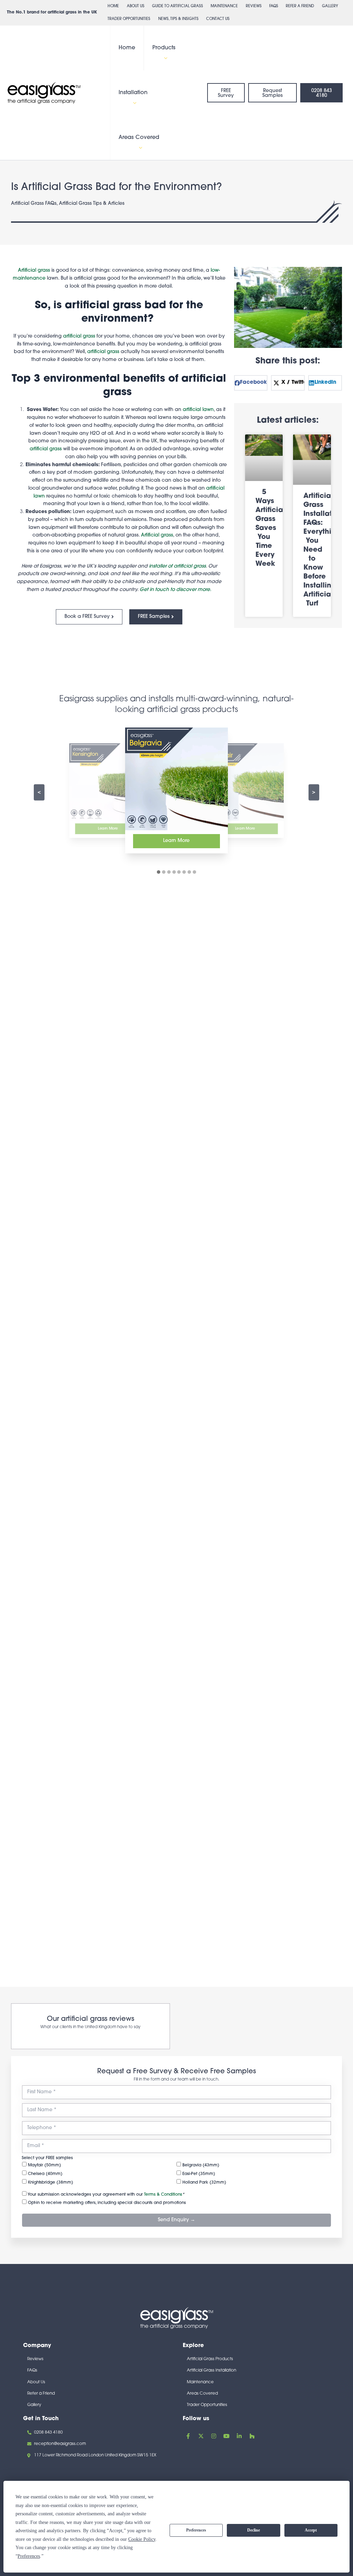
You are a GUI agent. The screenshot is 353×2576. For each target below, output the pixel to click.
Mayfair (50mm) (44, 2165)
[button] (164, 58)
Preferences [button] (29, 2556)
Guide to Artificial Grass (178, 6)
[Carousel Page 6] (184, 872)
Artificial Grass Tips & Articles (92, 204)
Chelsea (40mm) (44, 2174)
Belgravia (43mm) (200, 2165)
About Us (136, 6)
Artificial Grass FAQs (34, 204)
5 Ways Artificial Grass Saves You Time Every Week (270, 528)
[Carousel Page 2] (164, 872)
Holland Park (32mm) (204, 2183)
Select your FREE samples (47, 2158)
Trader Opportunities (129, 19)
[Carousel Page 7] (189, 872)
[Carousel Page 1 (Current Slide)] (159, 872)
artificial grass (79, 336)
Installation (133, 93)
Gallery (330, 6)
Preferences (196, 2530)
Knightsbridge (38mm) (50, 2183)
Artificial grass (34, 270)
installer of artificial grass (177, 566)
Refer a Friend (300, 6)
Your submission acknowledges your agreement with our (105, 2195)
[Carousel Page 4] (174, 872)
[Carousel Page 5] (179, 872)
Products (164, 48)
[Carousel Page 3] (169, 872)
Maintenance (224, 6)
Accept (311, 2530)
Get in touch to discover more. (175, 590)
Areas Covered (139, 138)
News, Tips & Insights (178, 19)
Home (113, 6)
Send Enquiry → (176, 2220)
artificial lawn (198, 410)
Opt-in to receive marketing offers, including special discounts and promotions (106, 2203)
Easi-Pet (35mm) (198, 2174)
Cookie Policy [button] (142, 2539)
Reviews (254, 6)
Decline (254, 2530)
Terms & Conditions (163, 2195)
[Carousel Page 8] (194, 872)
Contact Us (218, 19)
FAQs (274, 6)
